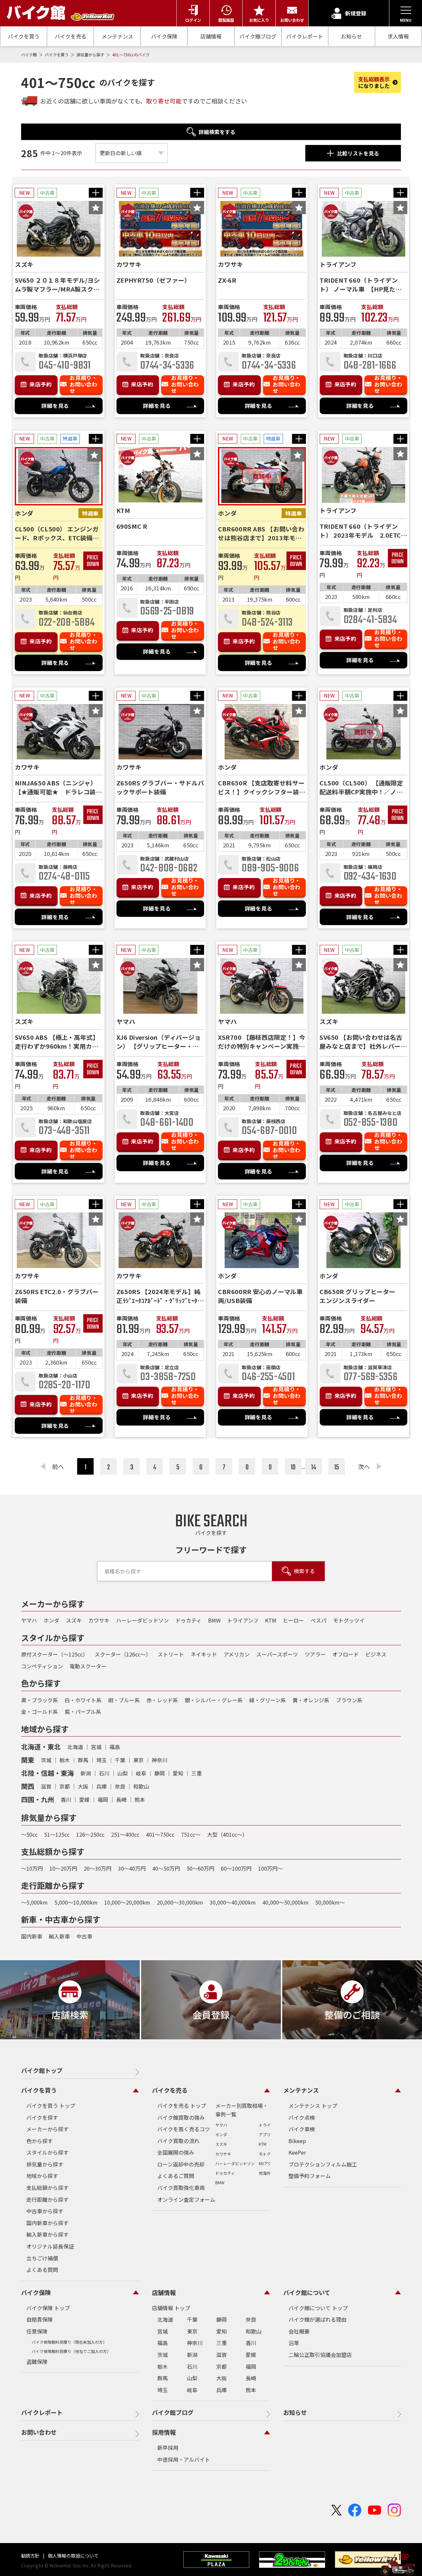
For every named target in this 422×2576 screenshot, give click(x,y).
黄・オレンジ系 (311, 1700)
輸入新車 (59, 1936)
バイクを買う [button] (39, 2090)
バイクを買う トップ (51, 2106)
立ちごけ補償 (42, 2258)
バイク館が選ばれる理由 (317, 2319)
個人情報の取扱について (73, 2556)
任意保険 (37, 2331)
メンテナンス (117, 36)
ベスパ (318, 1620)
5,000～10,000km (76, 1902)
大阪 (83, 1786)
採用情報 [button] (164, 2432)
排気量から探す (91, 55)
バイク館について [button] (307, 2292)
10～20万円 (63, 1868)
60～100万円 (236, 1868)
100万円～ (271, 1868)
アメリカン (237, 1654)
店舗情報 (211, 36)
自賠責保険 (40, 2319)
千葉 (120, 1760)
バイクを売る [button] (170, 2090)
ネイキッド (204, 1654)
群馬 (83, 1760)
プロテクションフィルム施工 (323, 2164)
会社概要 (299, 2331)
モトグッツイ (349, 1620)
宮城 (96, 1747)
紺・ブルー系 (124, 1700)
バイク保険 (164, 36)
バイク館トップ (42, 2070)
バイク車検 (302, 2129)
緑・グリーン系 (268, 1700)
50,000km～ (330, 1902)
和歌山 (141, 1786)
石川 (104, 1773)
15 (337, 1467)
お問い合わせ (39, 2432)
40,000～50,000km (286, 1902)
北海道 (75, 1747)
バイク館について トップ (318, 2308)
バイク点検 (302, 2117)
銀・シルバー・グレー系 (214, 1700)
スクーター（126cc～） (123, 1654)
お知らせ (351, 36)
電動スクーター (88, 1666)
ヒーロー (293, 1620)
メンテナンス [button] (301, 2090)
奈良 (120, 1786)
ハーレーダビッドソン (142, 1620)
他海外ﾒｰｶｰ (269, 2173)
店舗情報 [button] (164, 2292)
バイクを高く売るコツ (184, 2129)
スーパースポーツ (277, 1654)
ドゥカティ (188, 1620)
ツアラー (315, 1654)
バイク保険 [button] (36, 2292)
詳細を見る (55, 406)
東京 (138, 1760)
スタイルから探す (47, 2152)
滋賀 (46, 1786)
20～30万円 (98, 1868)
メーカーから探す (47, 2129)
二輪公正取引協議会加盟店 (320, 2355)
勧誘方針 (31, 2556)
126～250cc (90, 1834)
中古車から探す (45, 2211)
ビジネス (376, 1654)
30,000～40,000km (233, 1902)
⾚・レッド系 (162, 1700)
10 (293, 1467)
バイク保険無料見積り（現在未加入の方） (69, 2342)
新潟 (86, 1773)
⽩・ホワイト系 (83, 1700)
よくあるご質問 (176, 2176)
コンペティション (42, 1666)
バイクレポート (305, 36)
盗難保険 (37, 2362)
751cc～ (191, 1834)
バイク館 (30, 55)
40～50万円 (166, 1868)
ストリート (171, 1654)
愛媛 (84, 1799)
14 (314, 1467)
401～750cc (160, 1834)
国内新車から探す (47, 2223)
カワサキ (99, 1620)
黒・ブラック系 (40, 1700)
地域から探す (42, 2176)
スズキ (74, 1620)
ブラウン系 (349, 1700)
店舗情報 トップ (171, 2308)
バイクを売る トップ (182, 2106)
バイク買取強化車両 (181, 2188)
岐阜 (141, 1773)
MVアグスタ (269, 2163)
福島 (115, 1747)
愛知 (178, 1773)
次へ (364, 1466)
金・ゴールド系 (40, 1712)
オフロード (346, 1654)
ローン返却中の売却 (181, 2164)
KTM (271, 1620)
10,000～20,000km (127, 1902)
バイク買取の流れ (178, 2141)
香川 (66, 1799)
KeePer (297, 2152)
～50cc (29, 1834)
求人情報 (398, 36)
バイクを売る (71, 36)
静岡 (160, 1773)
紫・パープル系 (83, 1712)
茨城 (46, 1760)
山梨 (123, 1773)
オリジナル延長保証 (50, 2246)
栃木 (65, 1760)
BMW (214, 1620)
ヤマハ (29, 1620)
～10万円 (32, 1868)
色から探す (40, 2141)
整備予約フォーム (310, 2176)
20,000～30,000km (180, 1902)
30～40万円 (132, 1868)
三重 (196, 1773)
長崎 (121, 1799)
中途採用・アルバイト (184, 2459)
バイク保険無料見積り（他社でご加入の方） (71, 2351)
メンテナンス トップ (313, 2106)
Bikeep (297, 2141)
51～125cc (57, 1834)
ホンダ (51, 1620)
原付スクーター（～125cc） (55, 1654)
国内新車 (32, 1936)
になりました (374, 82)
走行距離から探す (47, 2199)
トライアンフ (243, 1620)
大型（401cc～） (227, 1834)
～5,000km (34, 1902)
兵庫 (102, 1786)
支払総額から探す (47, 2188)
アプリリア (269, 2134)
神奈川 (160, 1760)
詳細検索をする (217, 132)
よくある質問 (42, 2270)
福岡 (103, 1799)
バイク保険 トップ (48, 2308)
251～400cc (125, 1834)
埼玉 (102, 1760)
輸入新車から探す (47, 2234)
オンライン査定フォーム (186, 2199)
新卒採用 (168, 2448)
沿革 (294, 2343)
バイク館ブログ (258, 36)
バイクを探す (42, 2117)
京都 (65, 1786)
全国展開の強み (176, 2152)
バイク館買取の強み (181, 2117)
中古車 (84, 1936)
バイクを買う (24, 36)
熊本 (140, 1799)
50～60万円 (200, 1868)
